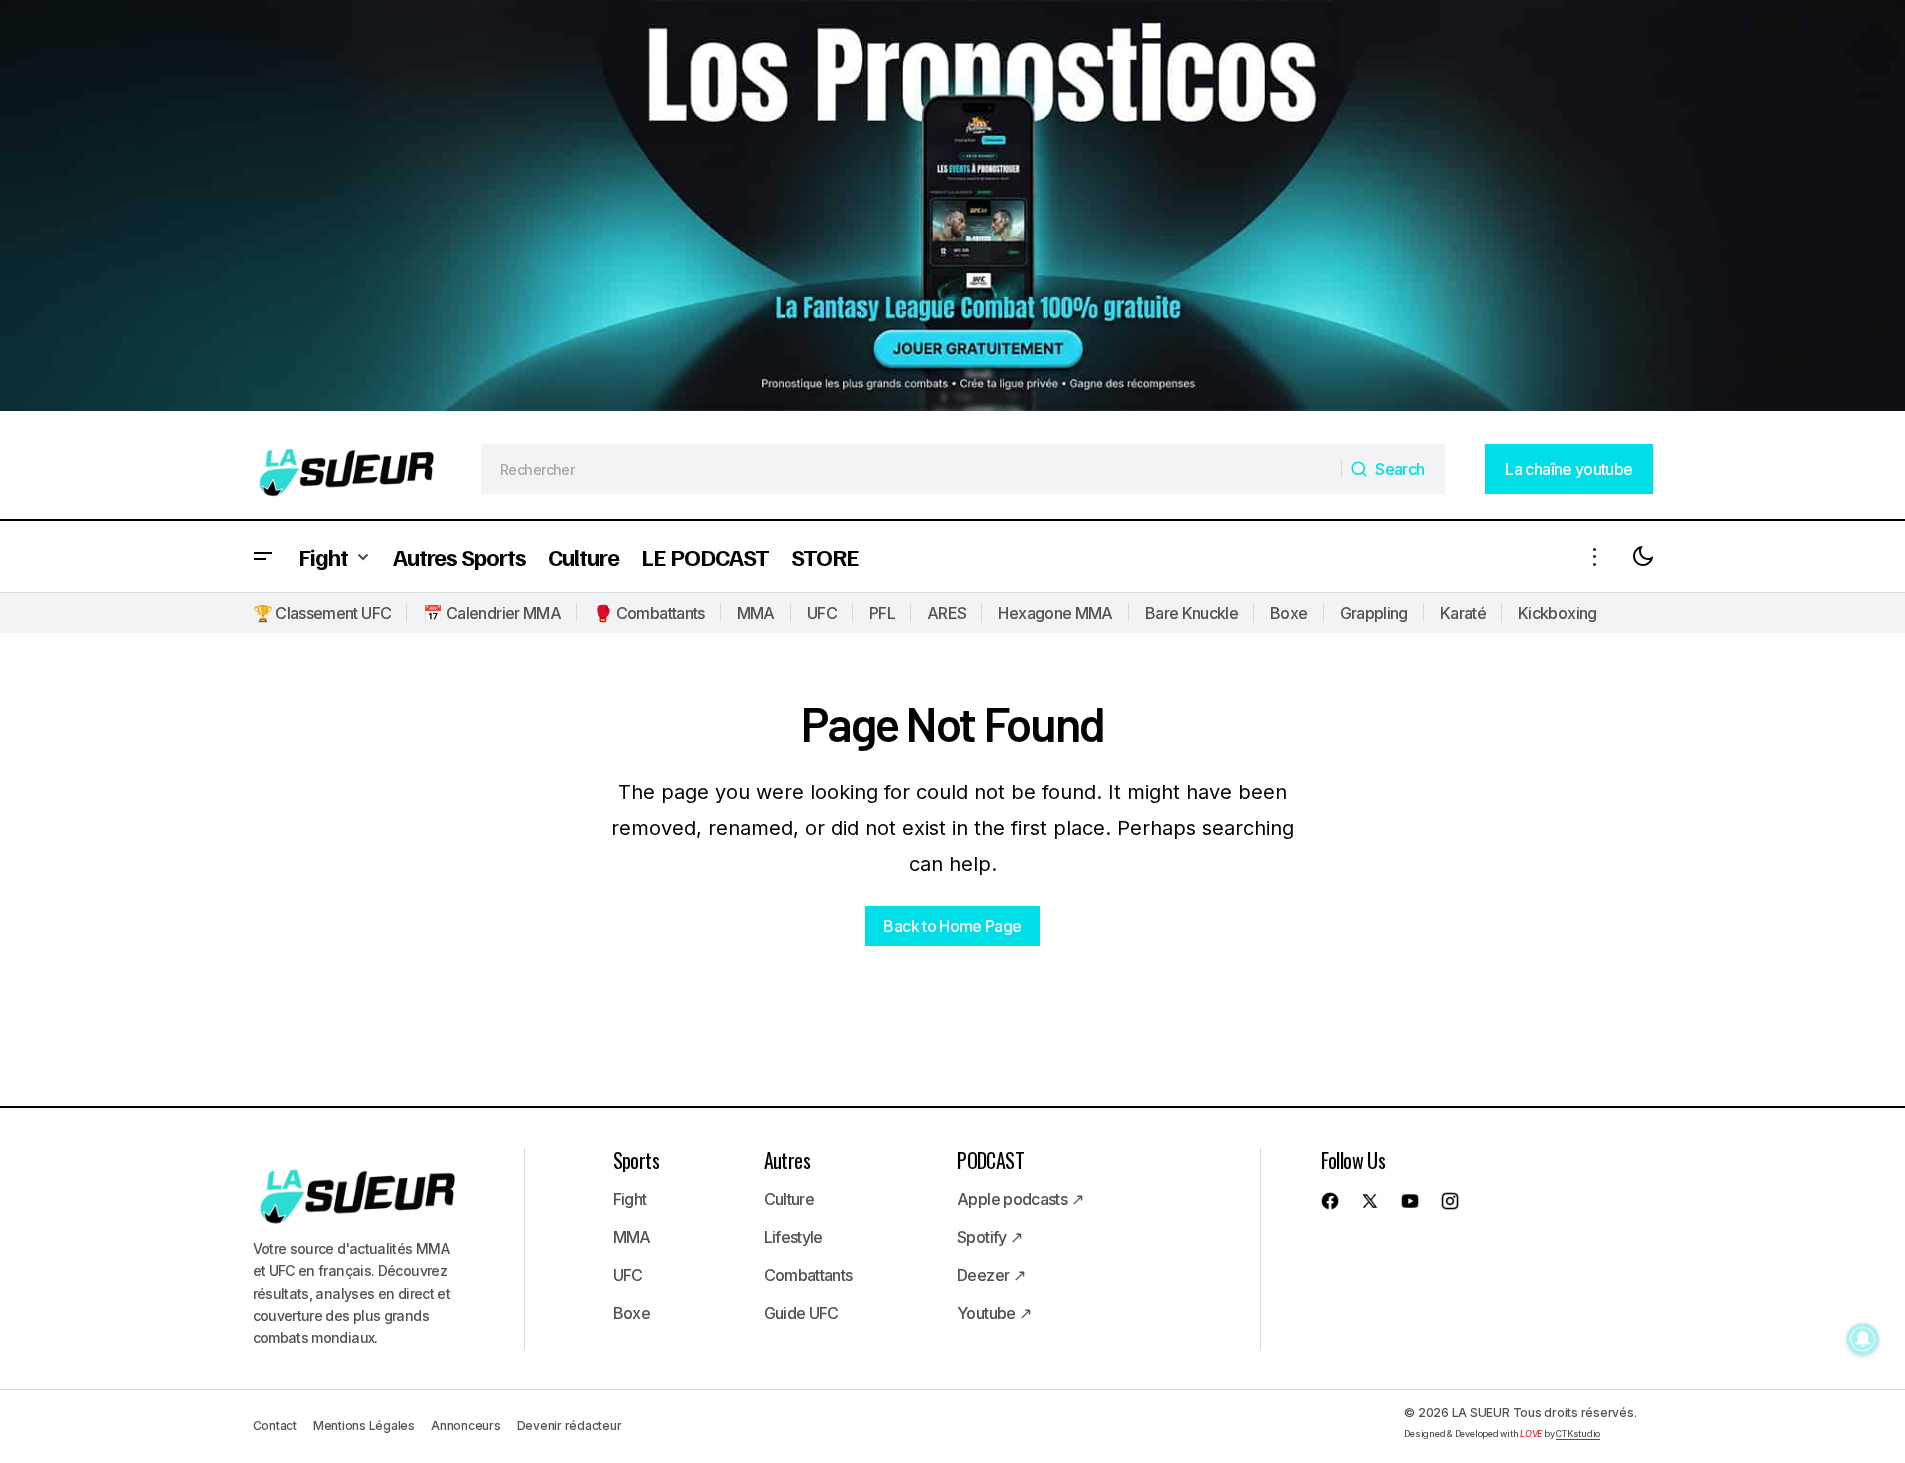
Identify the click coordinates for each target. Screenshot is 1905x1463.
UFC (822, 613)
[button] (263, 556)
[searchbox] (911, 469)
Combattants (808, 1275)
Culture (789, 1199)
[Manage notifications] (1863, 1339)
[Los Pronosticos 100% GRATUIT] (952, 209)
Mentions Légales (364, 1425)
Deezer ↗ (991, 1275)
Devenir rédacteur (569, 1425)
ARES (946, 613)
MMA (756, 613)
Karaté (1463, 613)
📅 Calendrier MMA (492, 613)
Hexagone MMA (1055, 613)
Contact (275, 1425)
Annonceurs (466, 1425)
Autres (787, 1160)
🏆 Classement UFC (322, 613)
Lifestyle (793, 1237)
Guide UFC (801, 1313)
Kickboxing (1557, 613)
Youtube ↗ (994, 1313)
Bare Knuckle (1191, 613)
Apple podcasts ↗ (1020, 1199)
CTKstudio (1578, 1433)
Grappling (1374, 613)
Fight (630, 1199)
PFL (882, 613)
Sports (636, 1160)
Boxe (1288, 613)
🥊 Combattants (649, 613)
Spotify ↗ (989, 1237)
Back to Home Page (952, 926)
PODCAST (990, 1160)
